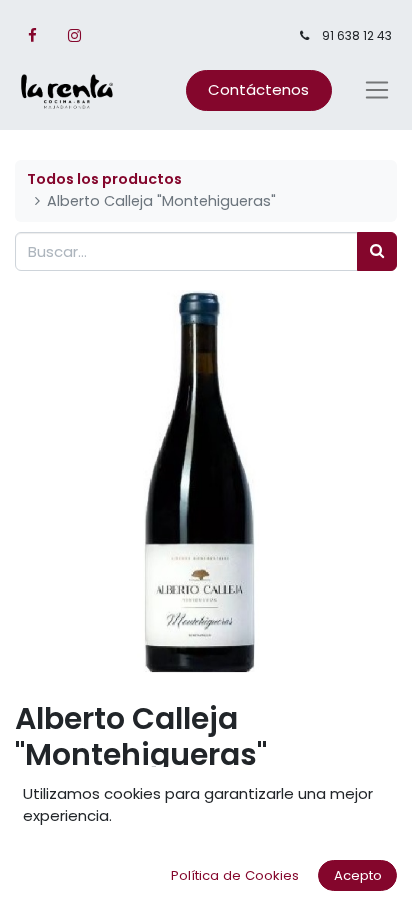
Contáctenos (258, 89)
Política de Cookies (235, 875)
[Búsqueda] (377, 251)
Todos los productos (104, 179)
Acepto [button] (358, 875)
